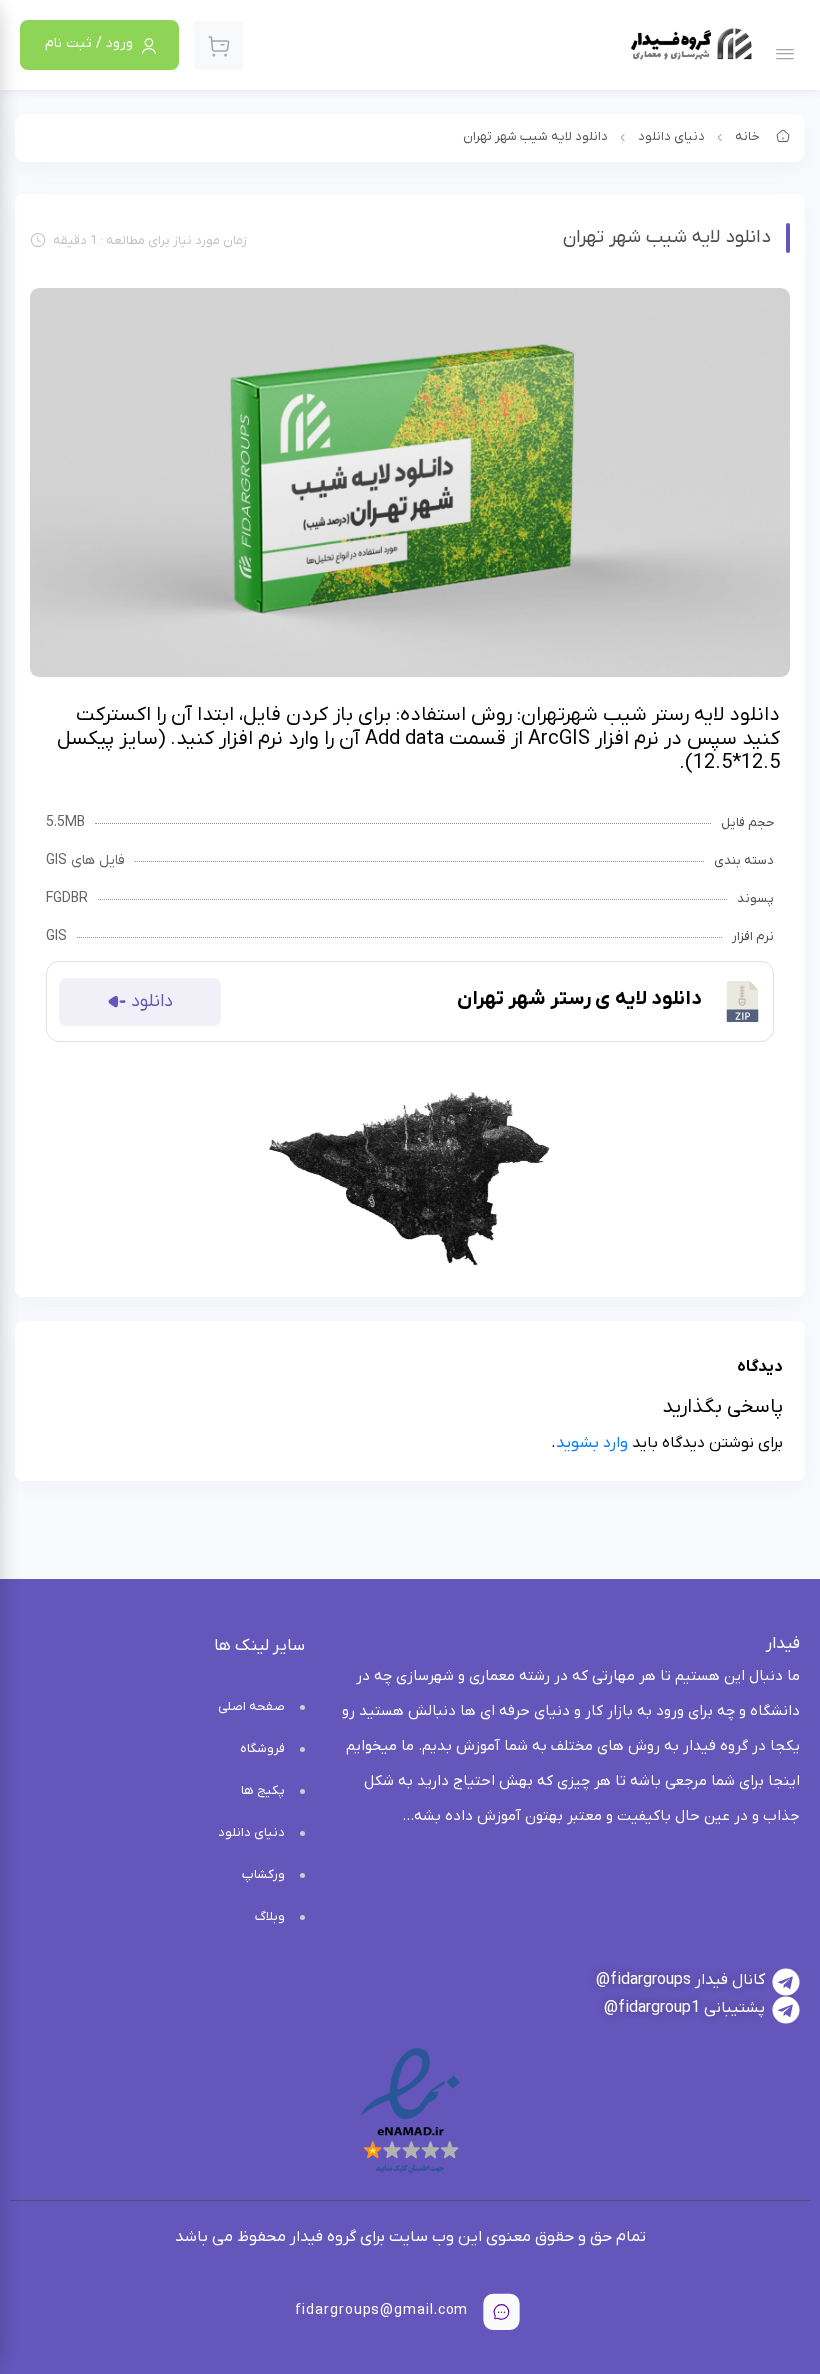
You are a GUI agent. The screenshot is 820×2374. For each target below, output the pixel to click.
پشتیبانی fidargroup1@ (684, 2008)
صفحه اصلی (251, 1706)
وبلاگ (270, 1916)
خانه (747, 136)
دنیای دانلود (671, 136)
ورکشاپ (263, 1874)
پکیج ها (263, 1790)
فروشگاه (262, 1748)
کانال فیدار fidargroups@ (680, 1980)
